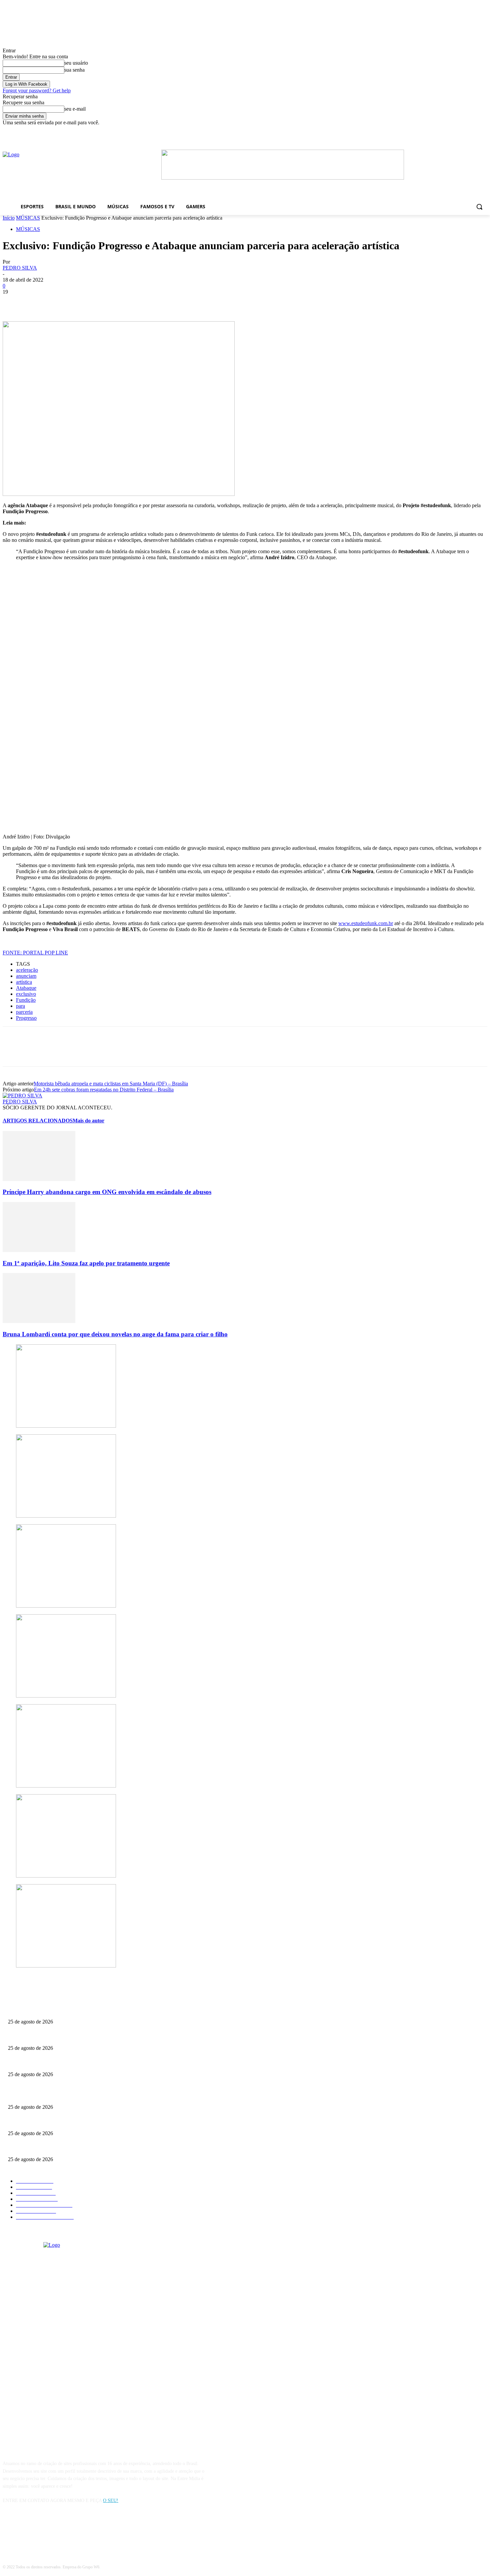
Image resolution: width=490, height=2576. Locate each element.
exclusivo (26, 994)
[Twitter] (38, 302)
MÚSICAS (28, 218)
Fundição (26, 1000)
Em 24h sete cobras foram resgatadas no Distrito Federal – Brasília (104, 1090)
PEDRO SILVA (20, 268)
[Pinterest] (62, 302)
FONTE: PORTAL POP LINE (35, 953)
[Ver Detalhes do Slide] (283, 178)
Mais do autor (88, 1121)
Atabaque (26, 988)
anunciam (26, 976)
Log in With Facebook (26, 84)
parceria (24, 1012)
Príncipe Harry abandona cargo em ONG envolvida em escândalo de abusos (107, 1192)
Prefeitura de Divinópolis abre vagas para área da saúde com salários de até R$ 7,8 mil (89, 2011)
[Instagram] (26, 2531)
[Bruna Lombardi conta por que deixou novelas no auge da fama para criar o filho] (39, 1321)
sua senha (74, 70)
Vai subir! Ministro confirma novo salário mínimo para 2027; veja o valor (78, 2063)
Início (9, 218)
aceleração (27, 970)
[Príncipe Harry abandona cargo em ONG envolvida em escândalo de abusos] (39, 1179)
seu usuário (76, 63)
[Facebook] (387, 130)
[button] (479, 207)
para (20, 1006)
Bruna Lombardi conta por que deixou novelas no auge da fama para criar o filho (115, 1334)
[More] (110, 302)
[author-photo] (22, 1096)
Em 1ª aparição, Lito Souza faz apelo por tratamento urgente (86, 1263)
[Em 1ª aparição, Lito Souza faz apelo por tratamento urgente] (39, 1250)
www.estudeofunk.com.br (366, 923)
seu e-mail (75, 109)
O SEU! (111, 2501)
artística (24, 982)
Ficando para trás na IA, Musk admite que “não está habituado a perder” (76, 2037)
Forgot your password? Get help (37, 90)
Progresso (26, 1018)
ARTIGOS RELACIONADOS (38, 1121)
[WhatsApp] (86, 302)
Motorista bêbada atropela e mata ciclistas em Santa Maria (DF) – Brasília (111, 1084)
